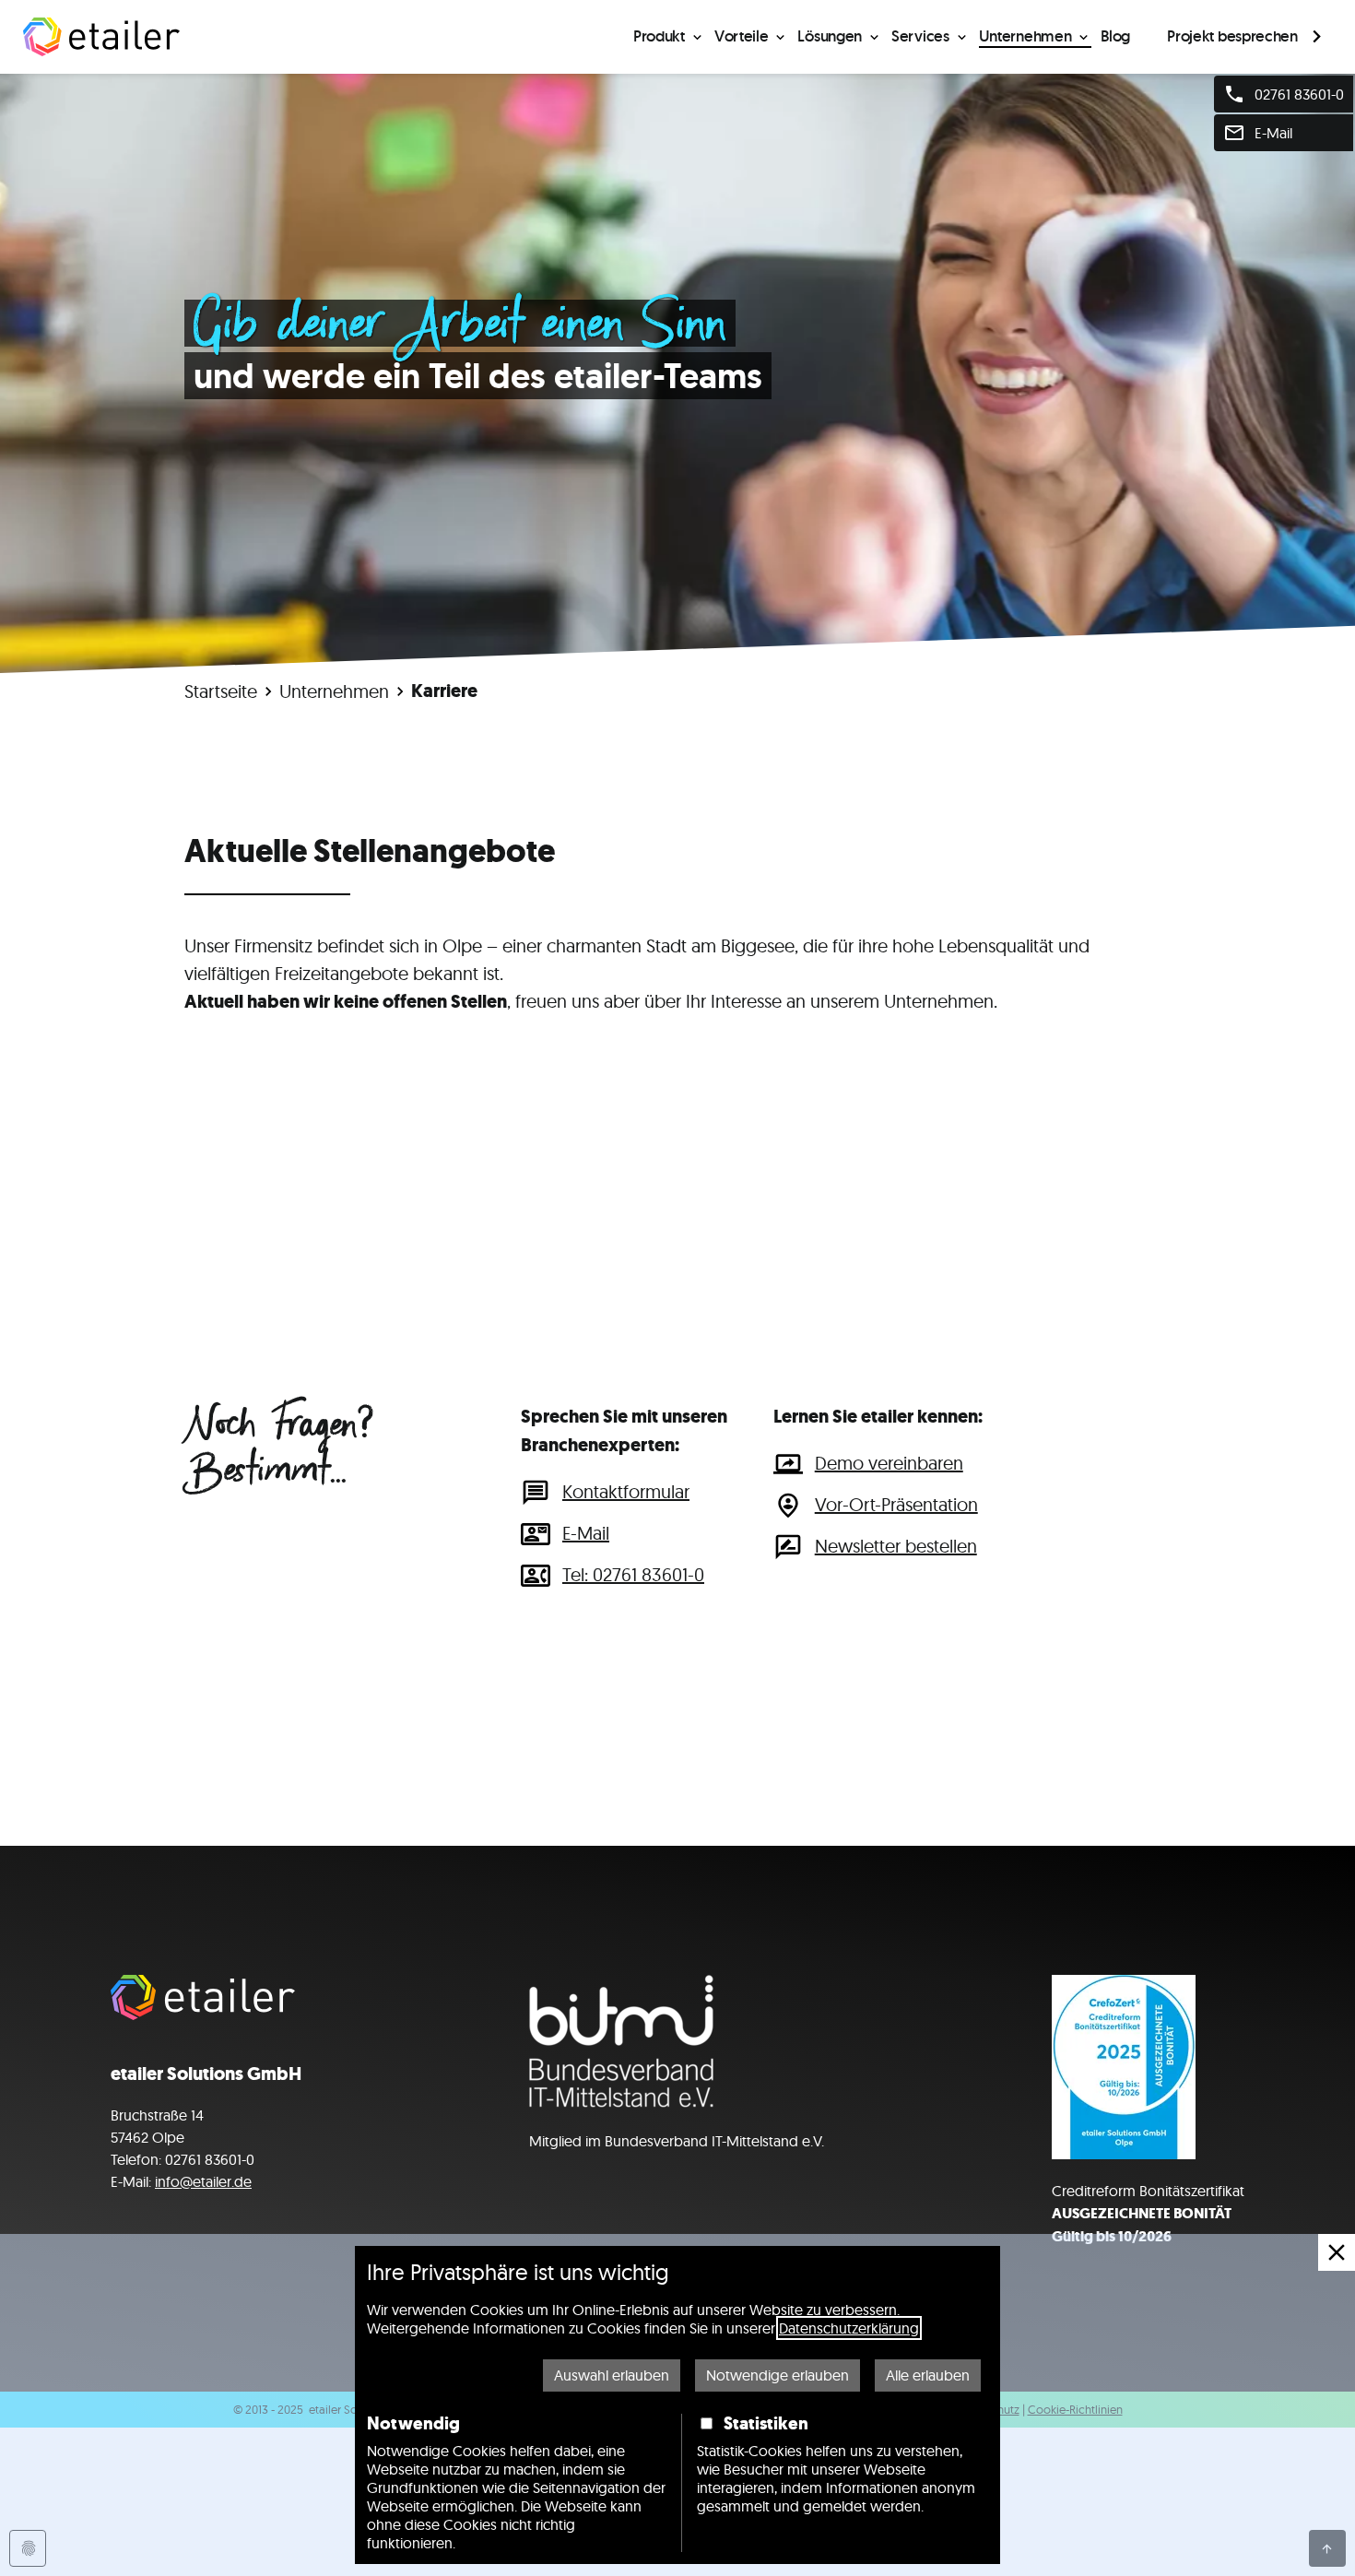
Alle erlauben (928, 2375)
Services (920, 36)
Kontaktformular (626, 1491)
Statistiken (766, 2423)
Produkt (659, 36)
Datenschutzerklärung (849, 2328)
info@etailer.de (203, 2181)
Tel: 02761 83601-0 (633, 1574)
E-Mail (586, 1533)
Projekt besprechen (1232, 36)
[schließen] (1337, 2252)
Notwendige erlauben (778, 2375)
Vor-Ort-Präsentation (896, 1504)
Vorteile (742, 36)
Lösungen (830, 36)
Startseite (221, 691)
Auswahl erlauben (612, 2375)
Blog (1115, 36)
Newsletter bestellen (896, 1546)
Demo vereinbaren (889, 1463)
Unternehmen (1025, 36)
